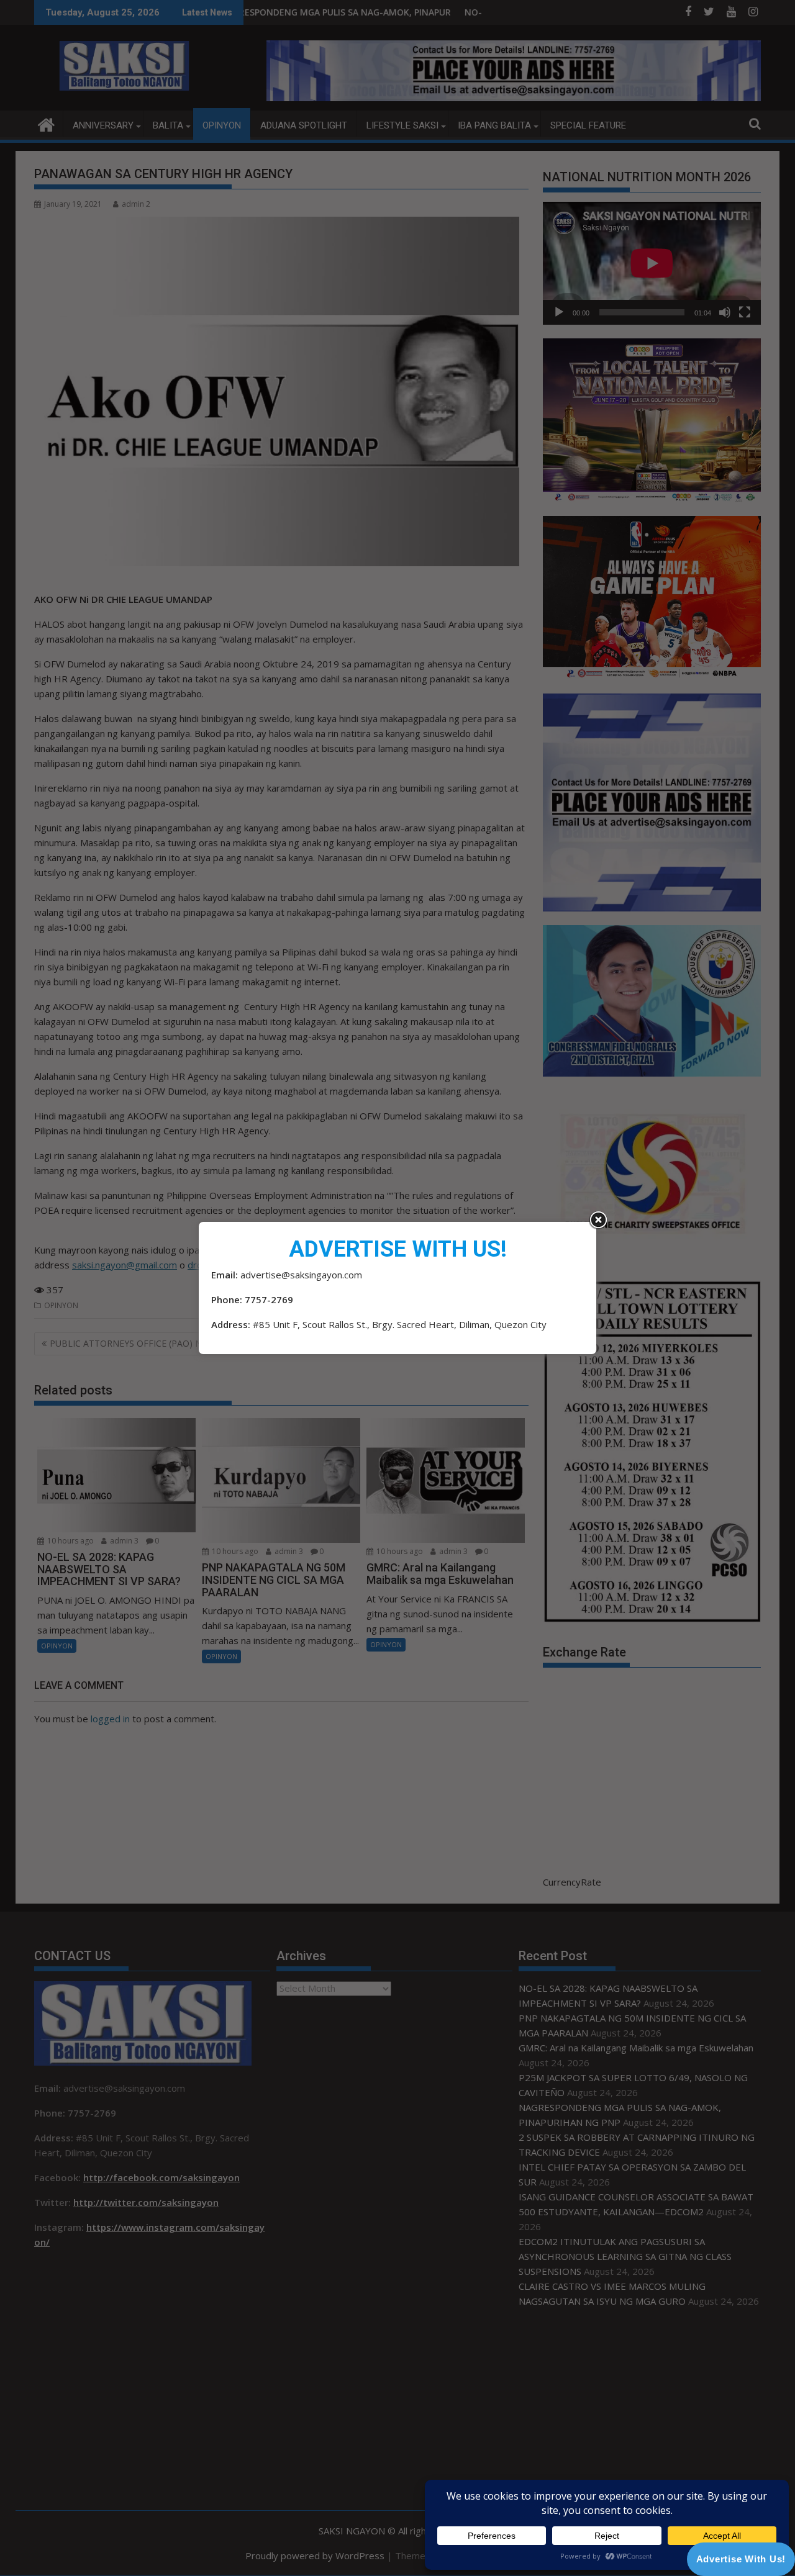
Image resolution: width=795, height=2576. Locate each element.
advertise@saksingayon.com (301, 1275)
